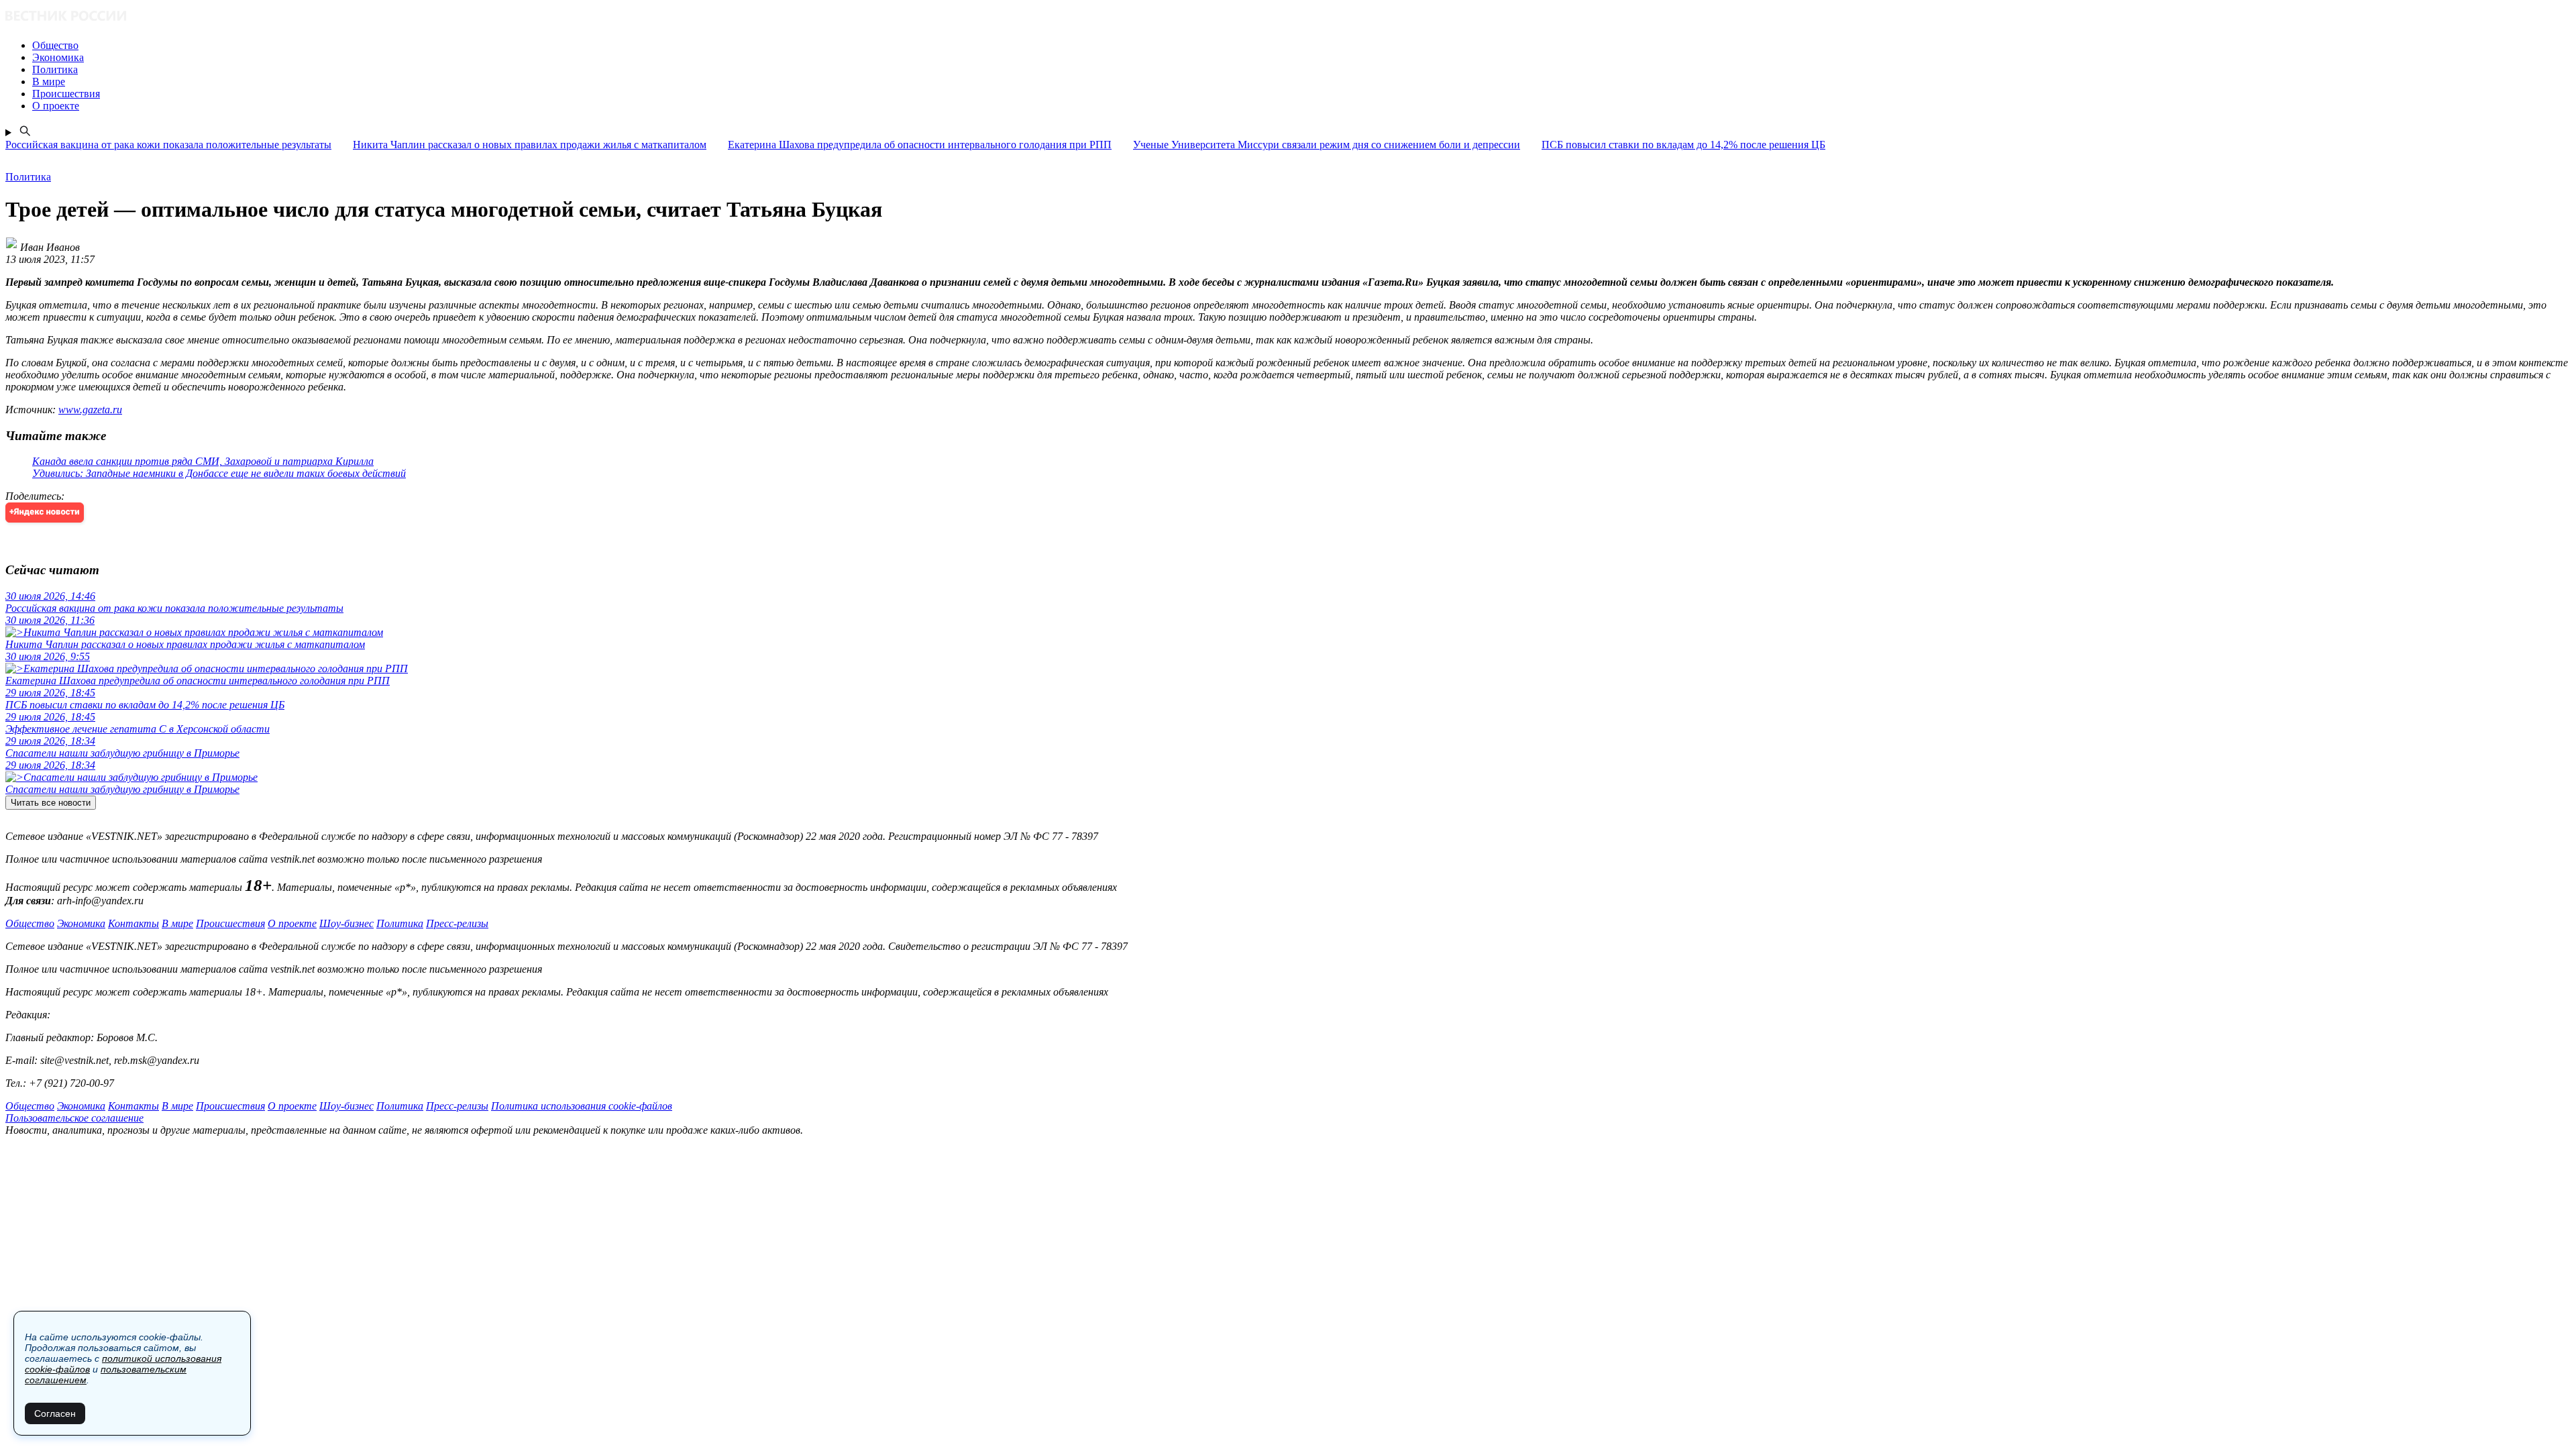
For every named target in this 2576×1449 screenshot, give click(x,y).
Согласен (55, 1413)
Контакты (133, 923)
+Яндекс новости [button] (45, 512)
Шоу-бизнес (346, 923)
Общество (30, 923)
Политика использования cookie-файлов (582, 1106)
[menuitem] (1301, 46)
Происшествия (230, 923)
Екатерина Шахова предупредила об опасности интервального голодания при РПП (920, 145)
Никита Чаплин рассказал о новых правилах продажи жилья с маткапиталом (530, 145)
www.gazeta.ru (90, 410)
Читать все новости (51, 803)
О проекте (292, 923)
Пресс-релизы (457, 923)
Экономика (81, 923)
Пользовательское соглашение (74, 1118)
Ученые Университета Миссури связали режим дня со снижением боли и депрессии (1327, 145)
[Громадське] (1288, 17)
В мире (177, 923)
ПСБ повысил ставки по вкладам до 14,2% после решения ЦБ (1683, 145)
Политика (400, 923)
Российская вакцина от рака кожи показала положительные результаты (168, 145)
